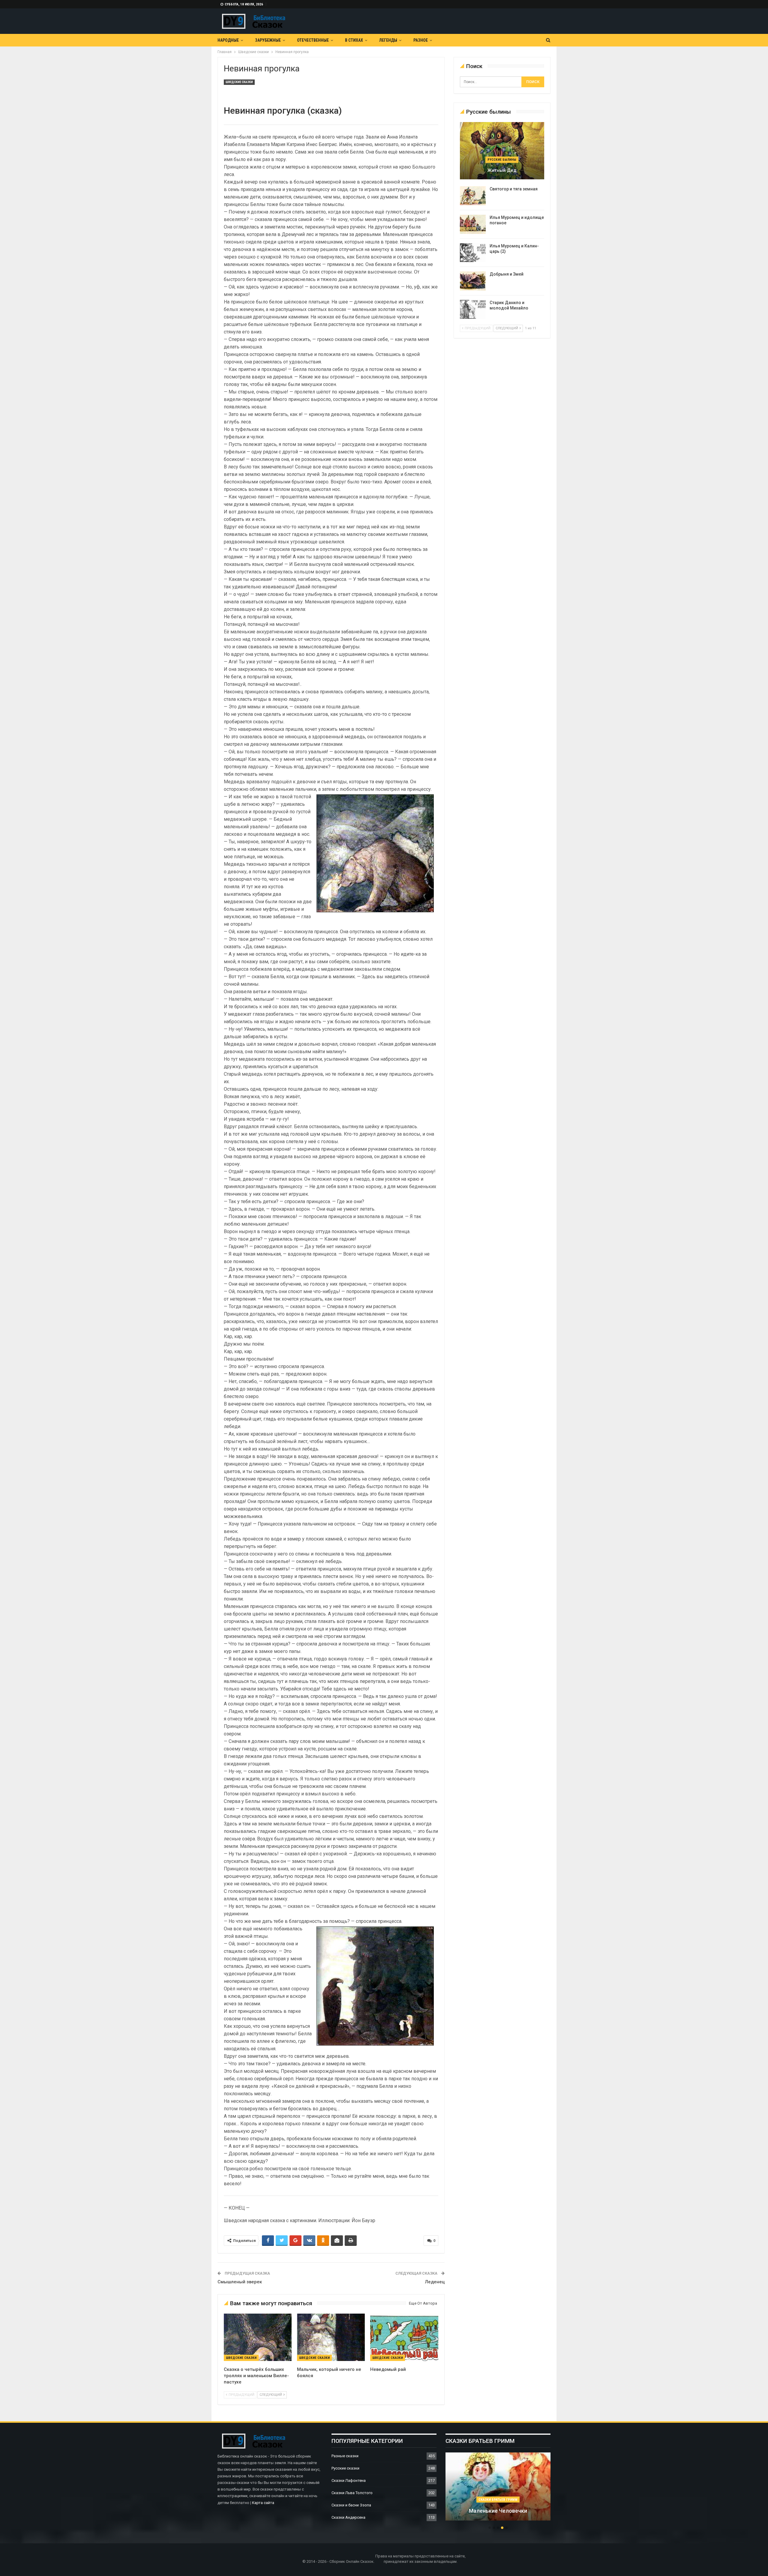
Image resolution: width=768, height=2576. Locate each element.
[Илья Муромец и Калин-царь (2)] (473, 253)
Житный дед (502, 170)
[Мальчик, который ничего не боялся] (331, 2337)
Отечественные (313, 40)
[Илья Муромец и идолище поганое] (473, 224)
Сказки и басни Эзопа (351, 2505)
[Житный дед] (502, 151)
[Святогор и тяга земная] (473, 196)
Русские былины (502, 160)
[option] (498, 2490)
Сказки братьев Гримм (498, 2500)
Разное (421, 40)
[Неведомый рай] (404, 2337)
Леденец (435, 2282)
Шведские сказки (239, 82)
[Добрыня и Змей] (473, 281)
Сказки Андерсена (348, 2517)
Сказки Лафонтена (349, 2480)
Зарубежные (268, 40)
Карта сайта (263, 2503)
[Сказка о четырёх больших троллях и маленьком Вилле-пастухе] (258, 2337)
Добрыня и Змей (507, 274)
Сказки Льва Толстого (352, 2493)
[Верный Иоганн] (498, 2487)
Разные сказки (345, 2456)
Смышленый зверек (240, 2282)
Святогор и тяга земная (514, 189)
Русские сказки (345, 2468)
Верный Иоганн (498, 2511)
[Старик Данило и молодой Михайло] (473, 309)
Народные (228, 40)
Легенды (388, 40)
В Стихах (354, 40)
